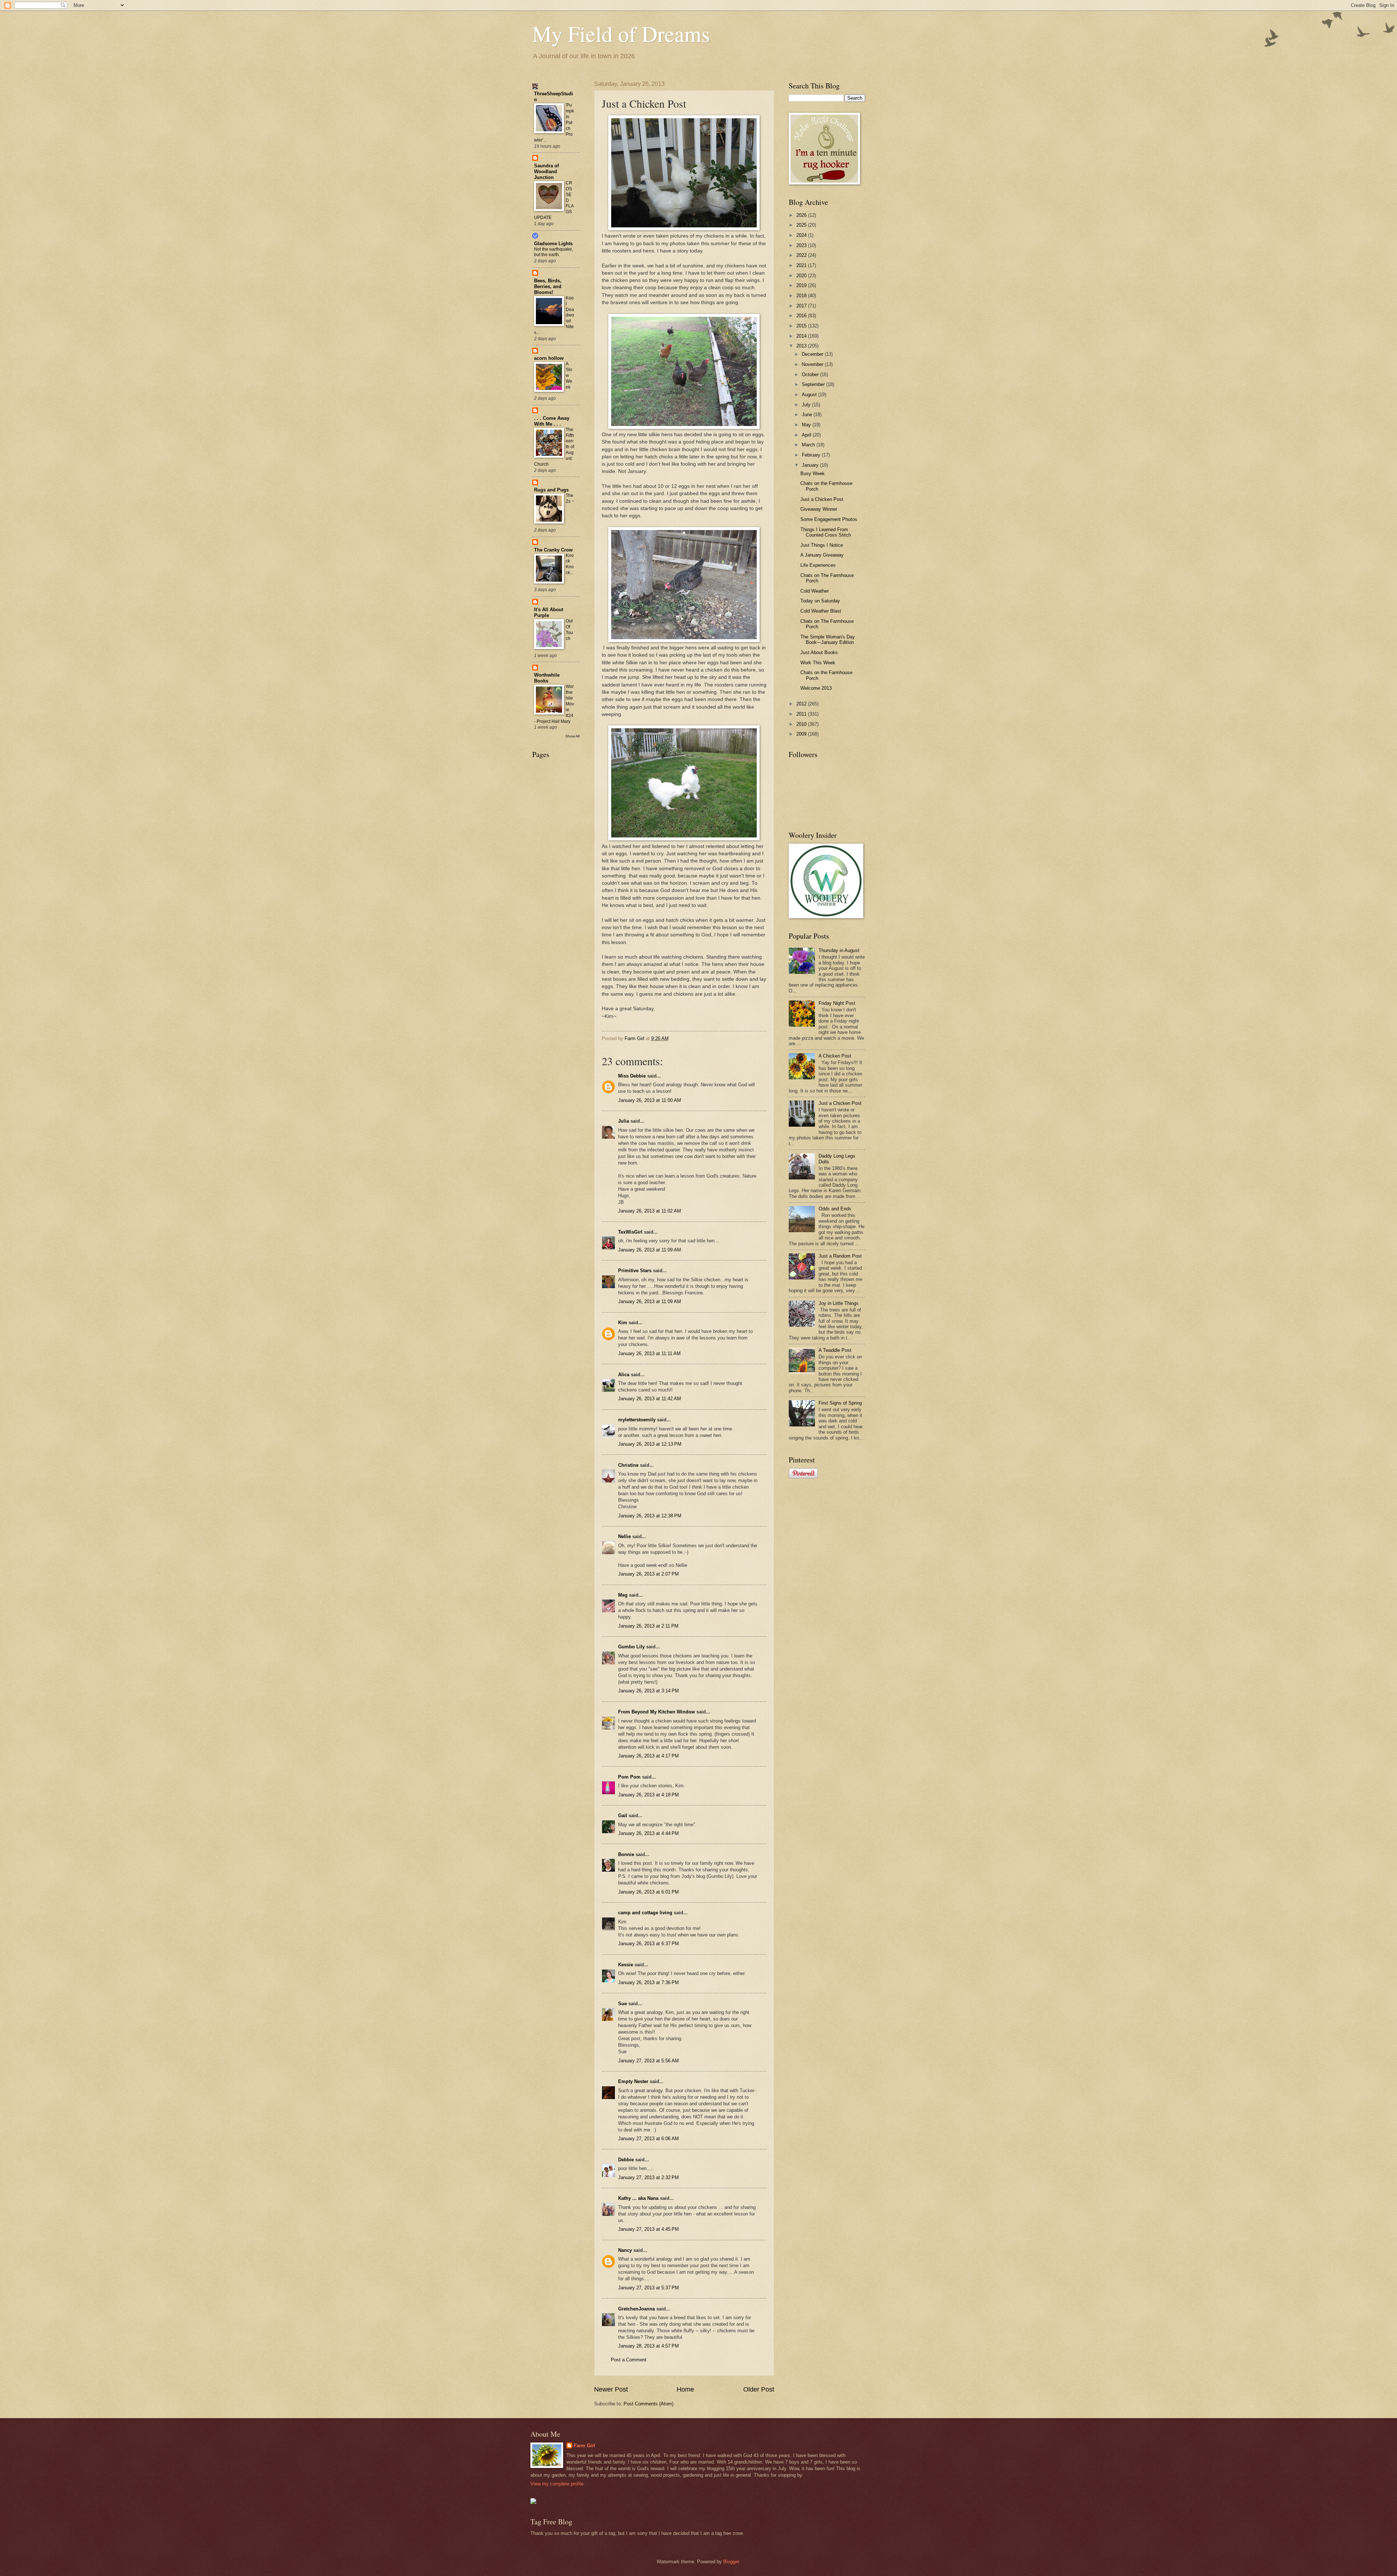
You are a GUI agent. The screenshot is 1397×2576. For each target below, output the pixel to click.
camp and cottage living (645, 1913)
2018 (802, 296)
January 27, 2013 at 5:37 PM (648, 2288)
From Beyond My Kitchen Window (656, 1712)
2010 (802, 724)
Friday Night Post (837, 1003)
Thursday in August (839, 950)
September (814, 384)
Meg (623, 1595)
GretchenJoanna (636, 2309)
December (813, 354)
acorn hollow (549, 358)
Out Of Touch (569, 630)
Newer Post (611, 2389)
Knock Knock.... (570, 567)
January (811, 465)
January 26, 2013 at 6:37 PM (648, 1944)
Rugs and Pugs (551, 490)
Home (685, 2389)
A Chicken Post (835, 1056)
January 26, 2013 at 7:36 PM (648, 1982)
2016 (802, 316)
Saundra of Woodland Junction (546, 172)
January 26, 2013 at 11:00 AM (650, 1100)
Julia (624, 1121)
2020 (802, 276)
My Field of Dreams (621, 33)
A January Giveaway (822, 555)
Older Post (759, 2389)
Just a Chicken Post (822, 499)
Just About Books (819, 652)
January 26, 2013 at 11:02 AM (650, 1211)
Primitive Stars (635, 1271)
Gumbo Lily (631, 1647)
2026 (802, 215)
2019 (802, 285)
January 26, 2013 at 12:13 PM (650, 1444)
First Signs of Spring (840, 1403)
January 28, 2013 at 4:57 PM (648, 2346)
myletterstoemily (637, 1420)
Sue (622, 2004)
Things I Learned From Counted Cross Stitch (826, 532)
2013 (802, 346)
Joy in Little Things (839, 1303)
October (811, 375)
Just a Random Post (840, 1256)
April (807, 435)
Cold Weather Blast (821, 611)
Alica (624, 1375)
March (809, 445)
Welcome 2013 (816, 688)
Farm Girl (584, 2446)
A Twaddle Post (835, 1350)
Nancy (625, 2250)
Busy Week (813, 473)
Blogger (731, 2562)
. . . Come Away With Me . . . (552, 421)
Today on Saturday (820, 601)
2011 (802, 714)
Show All (572, 736)
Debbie (626, 2160)
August (810, 395)
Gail (623, 1815)
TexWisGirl (630, 1232)
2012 (802, 704)
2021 (802, 265)
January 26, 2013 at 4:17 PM (648, 1756)
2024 (802, 235)
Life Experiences (818, 565)
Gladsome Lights (553, 244)
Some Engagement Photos (829, 519)
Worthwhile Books (547, 678)
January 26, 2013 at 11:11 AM (649, 1353)
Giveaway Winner (819, 509)
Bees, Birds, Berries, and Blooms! (548, 286)
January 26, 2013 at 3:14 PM (648, 1691)
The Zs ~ (570, 498)
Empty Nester (633, 2081)
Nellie (624, 1536)
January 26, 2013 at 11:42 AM (650, 1399)
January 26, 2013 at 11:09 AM (650, 1250)
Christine (628, 1465)
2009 (802, 734)
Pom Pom (629, 1777)
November (813, 364)
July (807, 405)
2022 (802, 255)
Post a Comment (629, 2360)
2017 (802, 306)
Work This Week (818, 663)
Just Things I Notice (822, 545)
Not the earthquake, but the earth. (554, 252)
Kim (623, 1323)
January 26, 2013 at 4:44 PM (648, 1833)
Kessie (626, 1965)
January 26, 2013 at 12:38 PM (650, 1516)
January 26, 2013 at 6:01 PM (648, 1892)
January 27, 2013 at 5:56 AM (648, 2061)
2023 (802, 245)
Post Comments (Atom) (648, 2404)
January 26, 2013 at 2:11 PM (648, 1626)
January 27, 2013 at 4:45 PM (648, 2229)
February (812, 455)
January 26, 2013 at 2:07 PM (648, 1574)
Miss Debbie (632, 1076)
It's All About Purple (549, 612)
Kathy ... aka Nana (638, 2198)
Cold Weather (815, 591)
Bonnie (626, 1854)
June (808, 415)
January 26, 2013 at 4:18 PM (648, 1795)
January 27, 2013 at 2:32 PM (648, 2177)
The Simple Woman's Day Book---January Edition (828, 640)
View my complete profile (557, 2484)
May (807, 425)
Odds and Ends (835, 1209)
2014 (802, 336)
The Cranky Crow (553, 550)
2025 (802, 225)
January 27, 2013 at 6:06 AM (648, 2139)
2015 (802, 326)
